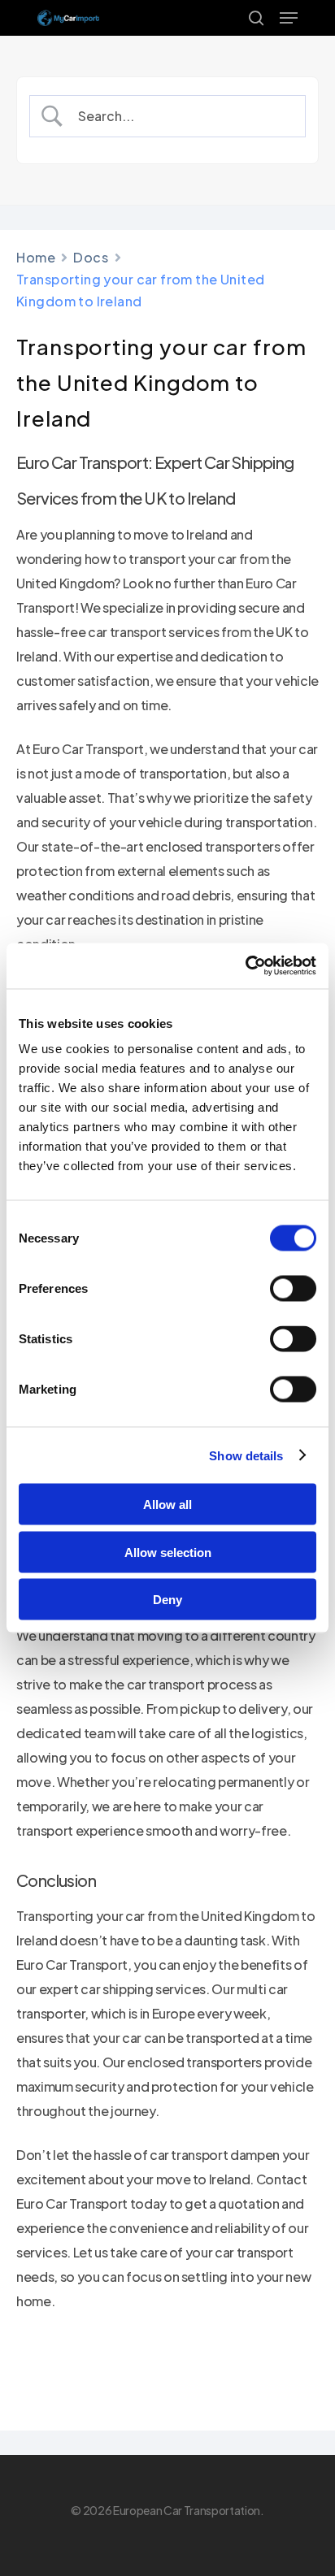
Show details (246, 1455)
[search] (256, 18)
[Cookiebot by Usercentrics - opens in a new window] (245, 966)
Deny (167, 1600)
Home (36, 257)
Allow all (167, 1505)
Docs (91, 257)
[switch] (293, 1289)
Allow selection (168, 1552)
